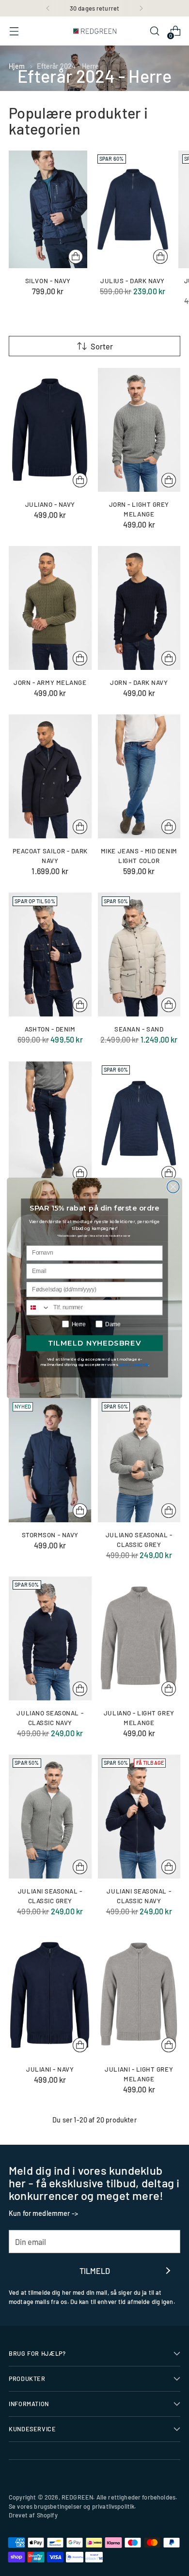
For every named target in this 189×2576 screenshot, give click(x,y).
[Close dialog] (173, 1187)
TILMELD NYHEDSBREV (94, 1343)
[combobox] (38, 1307)
